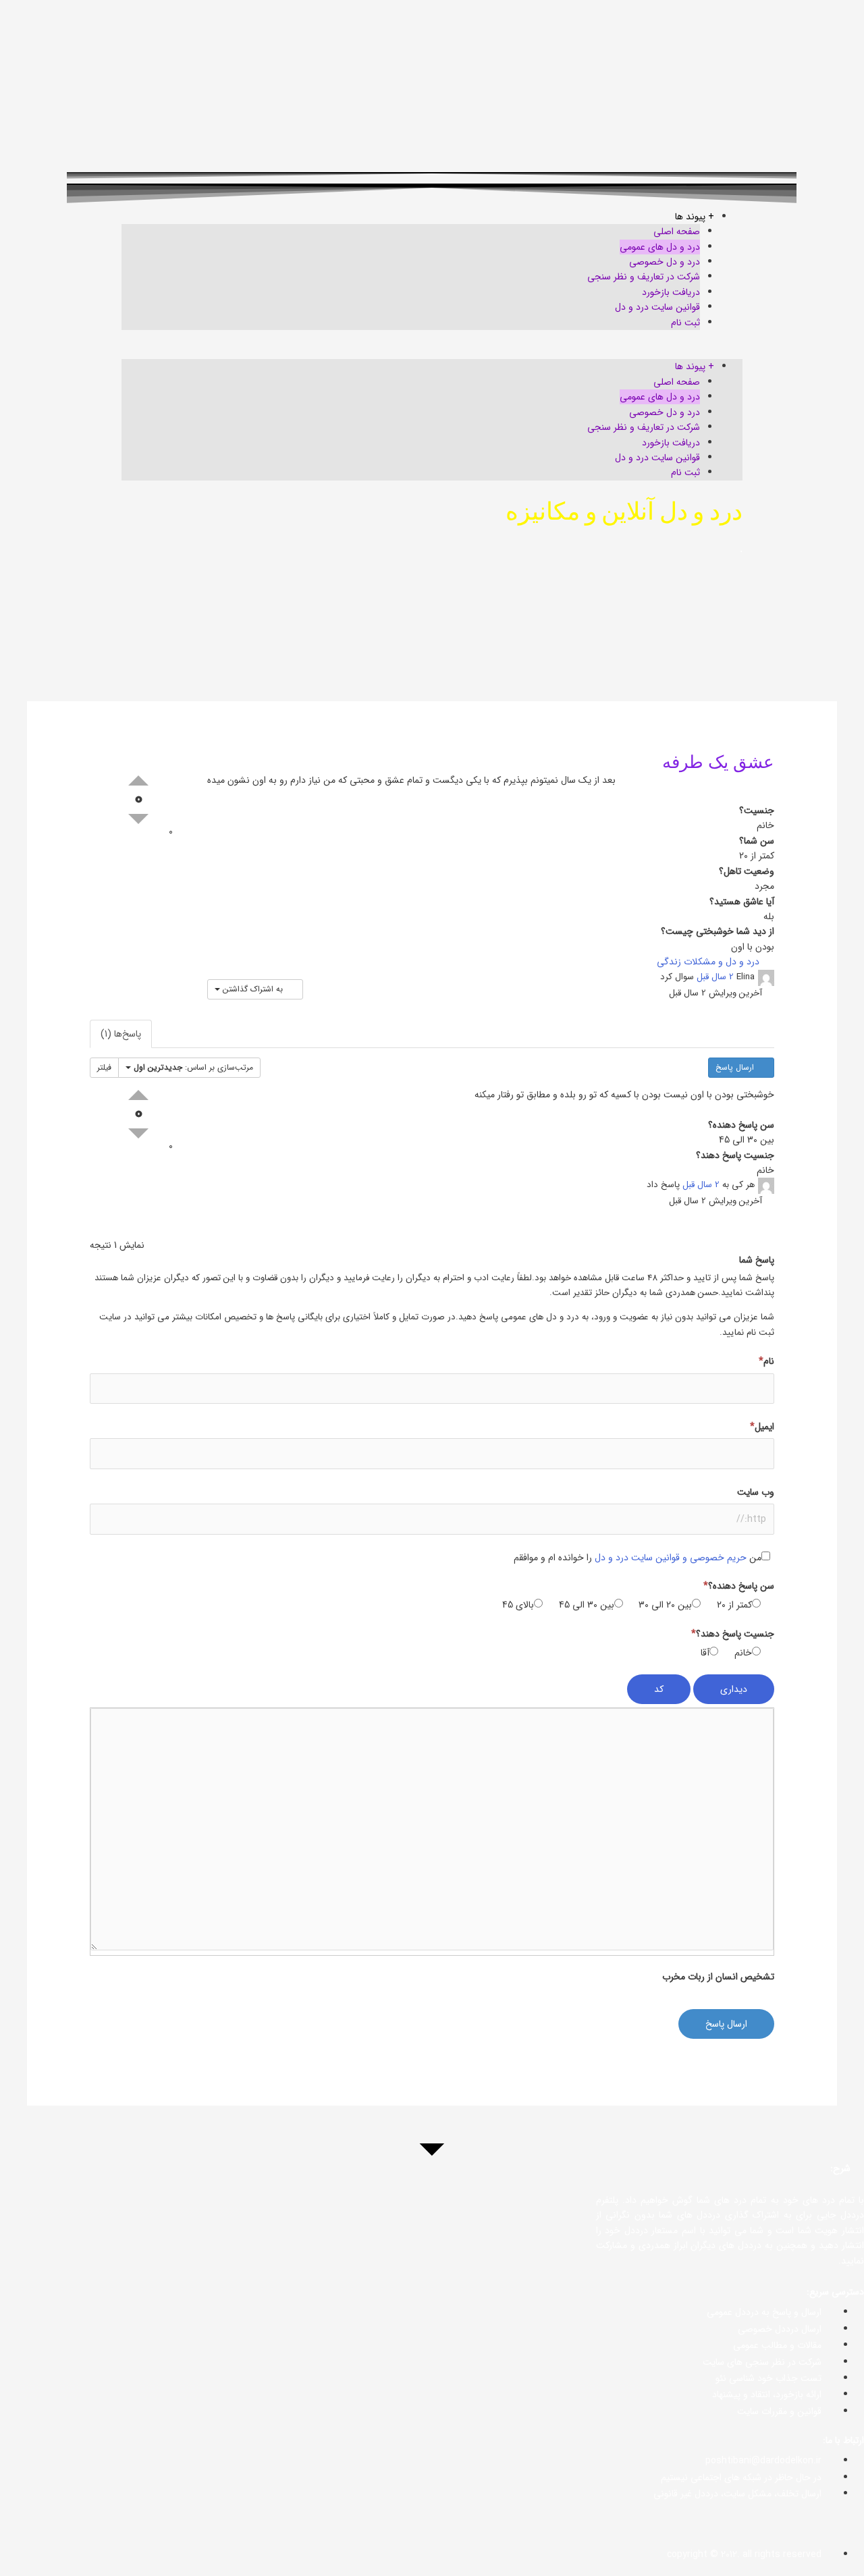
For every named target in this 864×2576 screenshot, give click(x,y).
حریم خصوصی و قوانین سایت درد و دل (671, 1558)
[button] (432, 352)
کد (659, 1689)
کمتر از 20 (734, 1605)
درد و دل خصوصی (665, 262)
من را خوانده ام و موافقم (638, 1558)
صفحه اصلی (677, 231)
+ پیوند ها (695, 217)
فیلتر (104, 1067)
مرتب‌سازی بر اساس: (193, 1067)
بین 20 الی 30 (665, 1605)
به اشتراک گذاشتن (253, 989)
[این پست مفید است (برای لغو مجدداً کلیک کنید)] (138, 780)
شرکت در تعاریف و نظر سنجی (644, 277)
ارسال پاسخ (736, 1067)
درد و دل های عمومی (660, 247)
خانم (743, 1653)
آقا (705, 1653)
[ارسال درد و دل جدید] (28, 2548)
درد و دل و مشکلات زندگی (709, 962)
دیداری (734, 1689)
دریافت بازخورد (671, 292)
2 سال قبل (715, 977)
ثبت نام (685, 323)
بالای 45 (518, 1605)
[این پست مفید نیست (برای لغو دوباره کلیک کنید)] (138, 819)
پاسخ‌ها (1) (121, 1034)
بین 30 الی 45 (587, 1605)
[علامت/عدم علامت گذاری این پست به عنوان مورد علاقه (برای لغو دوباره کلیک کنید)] (182, 831)
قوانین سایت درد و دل (657, 307)
